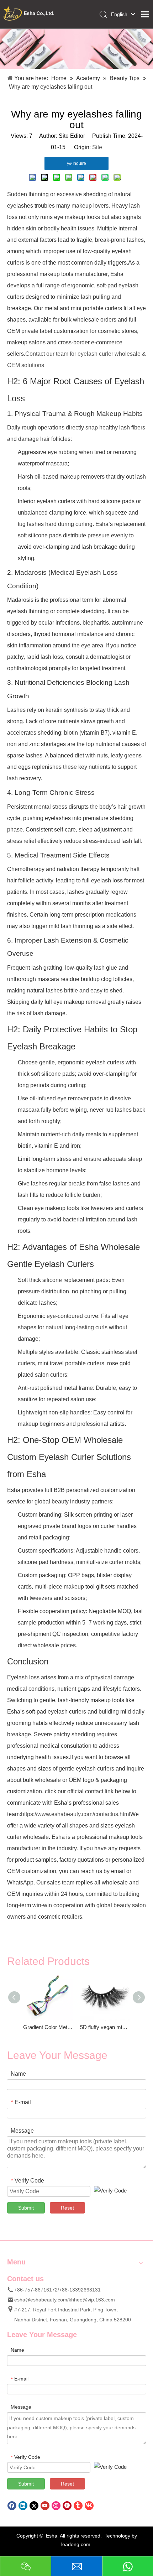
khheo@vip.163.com (92, 2300)
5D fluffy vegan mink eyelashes (105, 2027)
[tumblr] (78, 2505)
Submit (26, 2208)
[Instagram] (56, 2505)
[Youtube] (45, 2505)
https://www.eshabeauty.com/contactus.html (76, 1814)
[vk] (89, 2505)
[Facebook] (12, 2505)
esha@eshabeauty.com (41, 2300)
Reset (67, 2208)
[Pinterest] (67, 2505)
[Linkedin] (23, 2505)
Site (97, 147)
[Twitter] (34, 2505)
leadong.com (76, 2544)
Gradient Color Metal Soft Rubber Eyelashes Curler (48, 2027)
